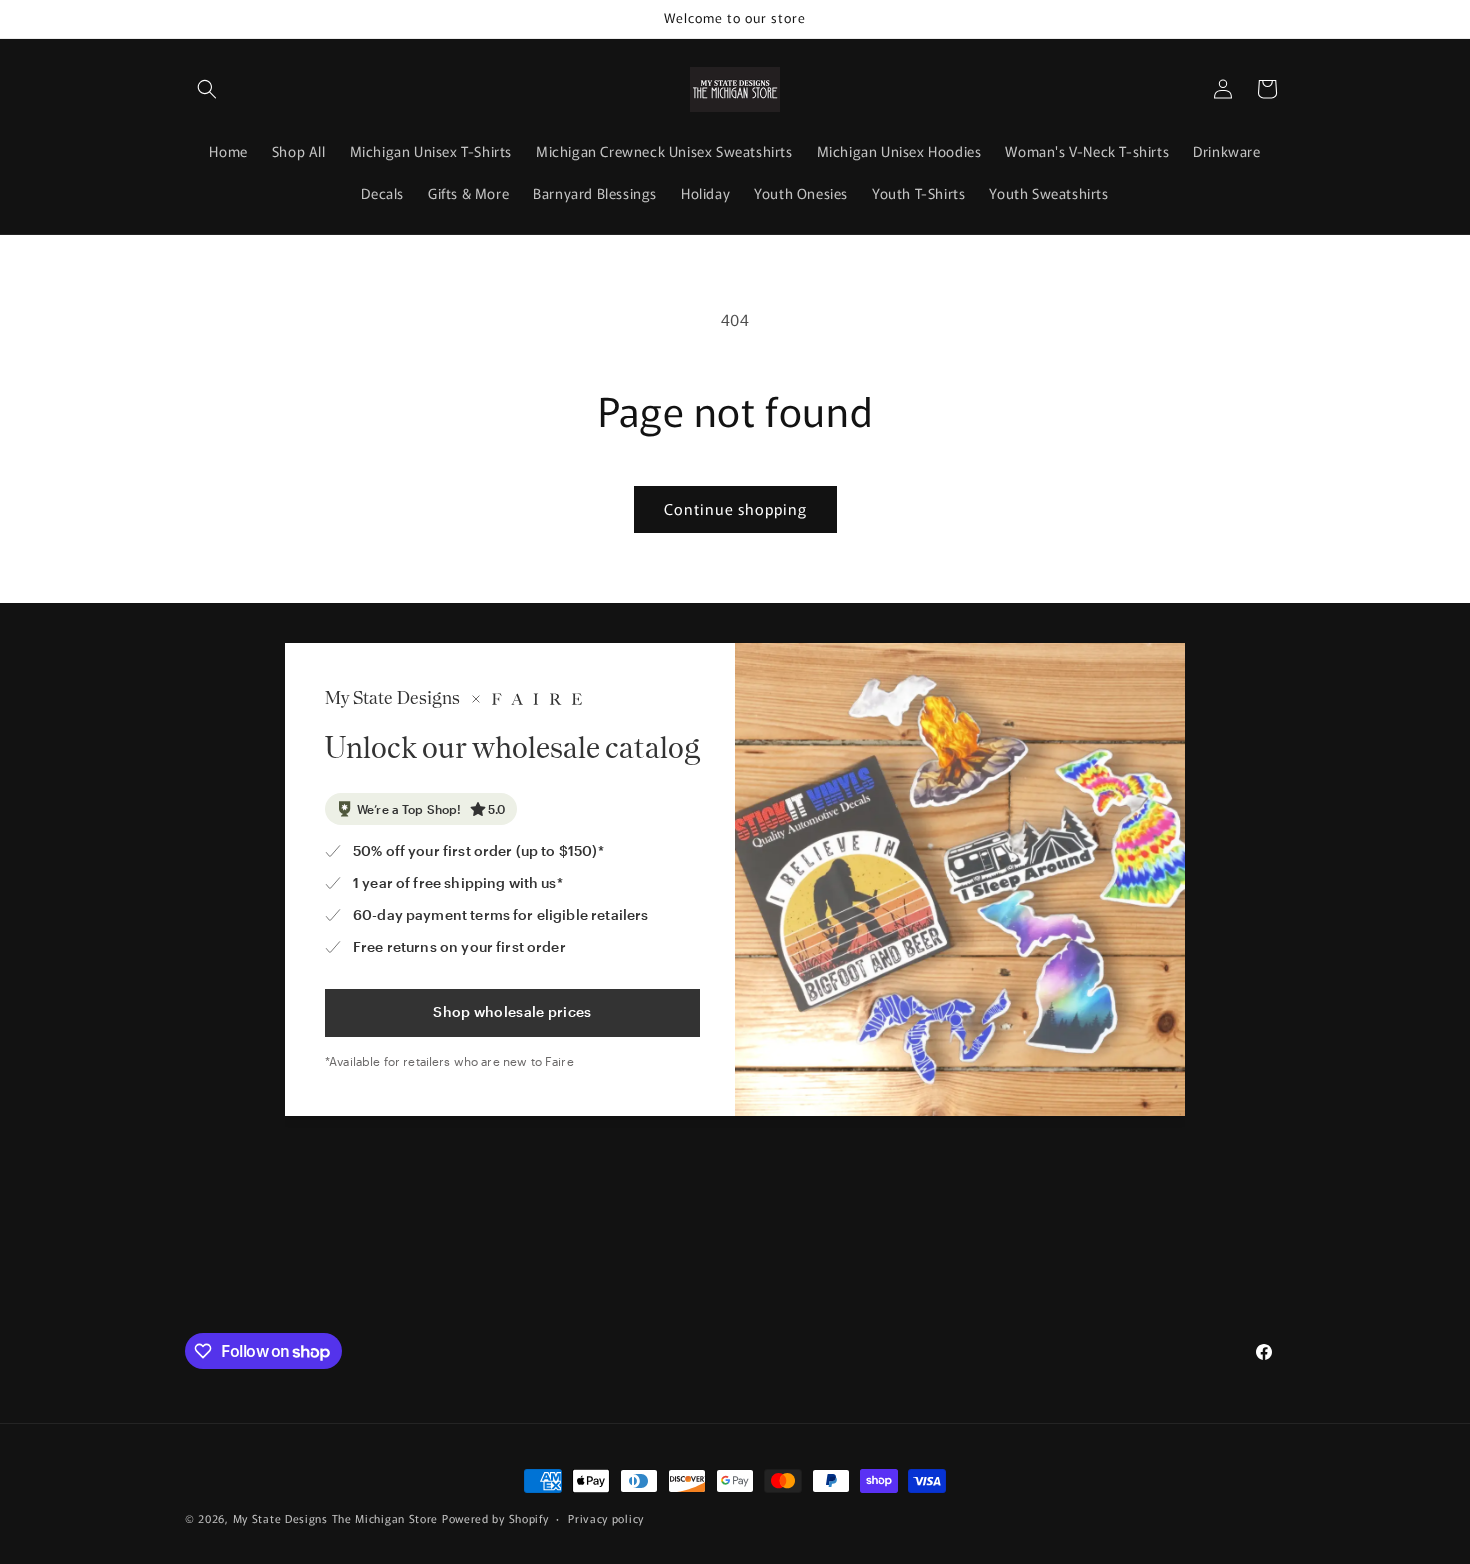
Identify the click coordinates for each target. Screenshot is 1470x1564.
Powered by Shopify (495, 1518)
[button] (207, 89)
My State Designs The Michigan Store (337, 1518)
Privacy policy (606, 1518)
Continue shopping (735, 508)
